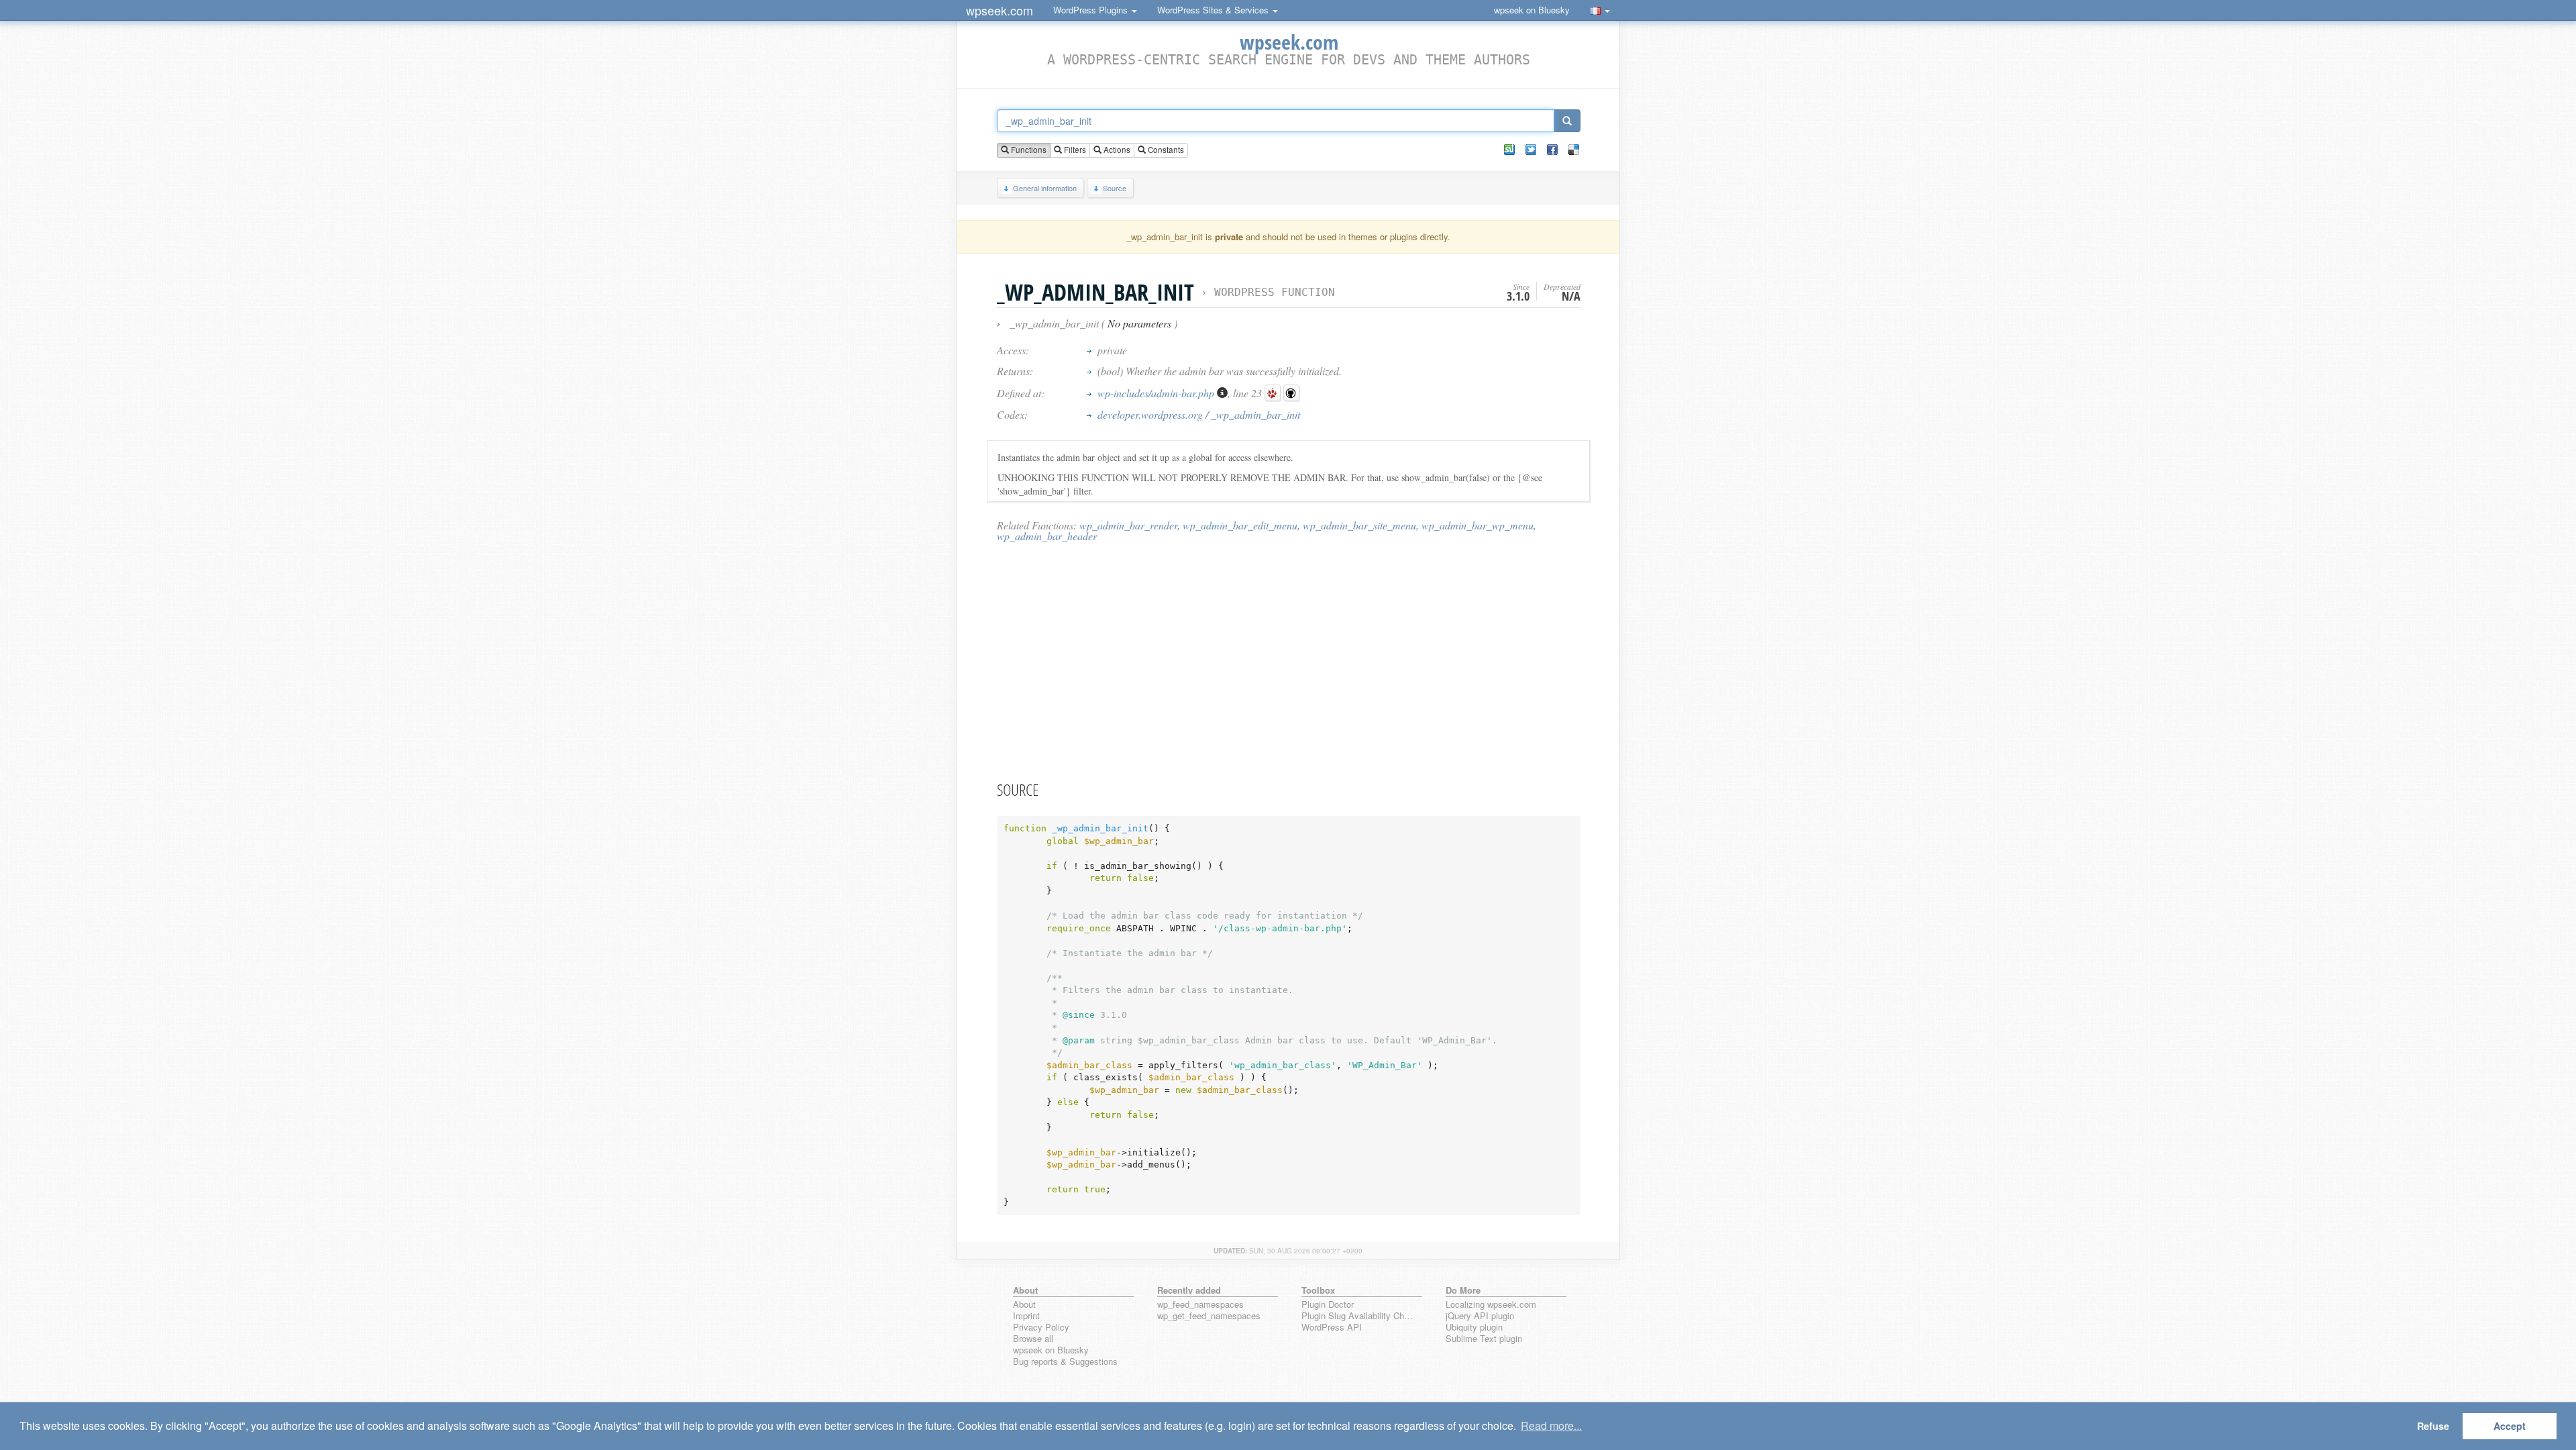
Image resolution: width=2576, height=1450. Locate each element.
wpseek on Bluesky (1532, 10)
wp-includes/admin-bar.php (1157, 393)
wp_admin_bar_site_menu (1359, 525)
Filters (1074, 150)
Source (1115, 188)
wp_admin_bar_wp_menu (1478, 525)
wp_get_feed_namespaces (1209, 1316)
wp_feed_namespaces (1200, 1305)
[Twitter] (1531, 150)
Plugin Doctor (1328, 1305)
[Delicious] (1574, 150)
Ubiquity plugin (1474, 1328)
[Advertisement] (1289, 661)
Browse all (1033, 1339)
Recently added (1189, 1290)
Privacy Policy (1041, 1328)
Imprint (1026, 1316)
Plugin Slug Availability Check (1359, 1316)
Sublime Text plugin (1484, 1339)
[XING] (1509, 150)
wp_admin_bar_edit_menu (1240, 525)
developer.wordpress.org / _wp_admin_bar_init (1199, 414)
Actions (1116, 150)
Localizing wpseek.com (1491, 1305)
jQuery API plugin (1480, 1316)
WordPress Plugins (1092, 10)
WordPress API (1332, 1328)
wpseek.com (1000, 10)
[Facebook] (1552, 150)
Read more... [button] (1551, 1426)
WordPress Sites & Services (1214, 10)
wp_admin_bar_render (1128, 525)
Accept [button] (2510, 1426)
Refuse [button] (2433, 1426)
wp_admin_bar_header (1047, 536)
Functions (1028, 150)
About (1024, 1305)
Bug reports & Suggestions (1065, 1362)
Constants (1165, 150)
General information (1045, 188)
